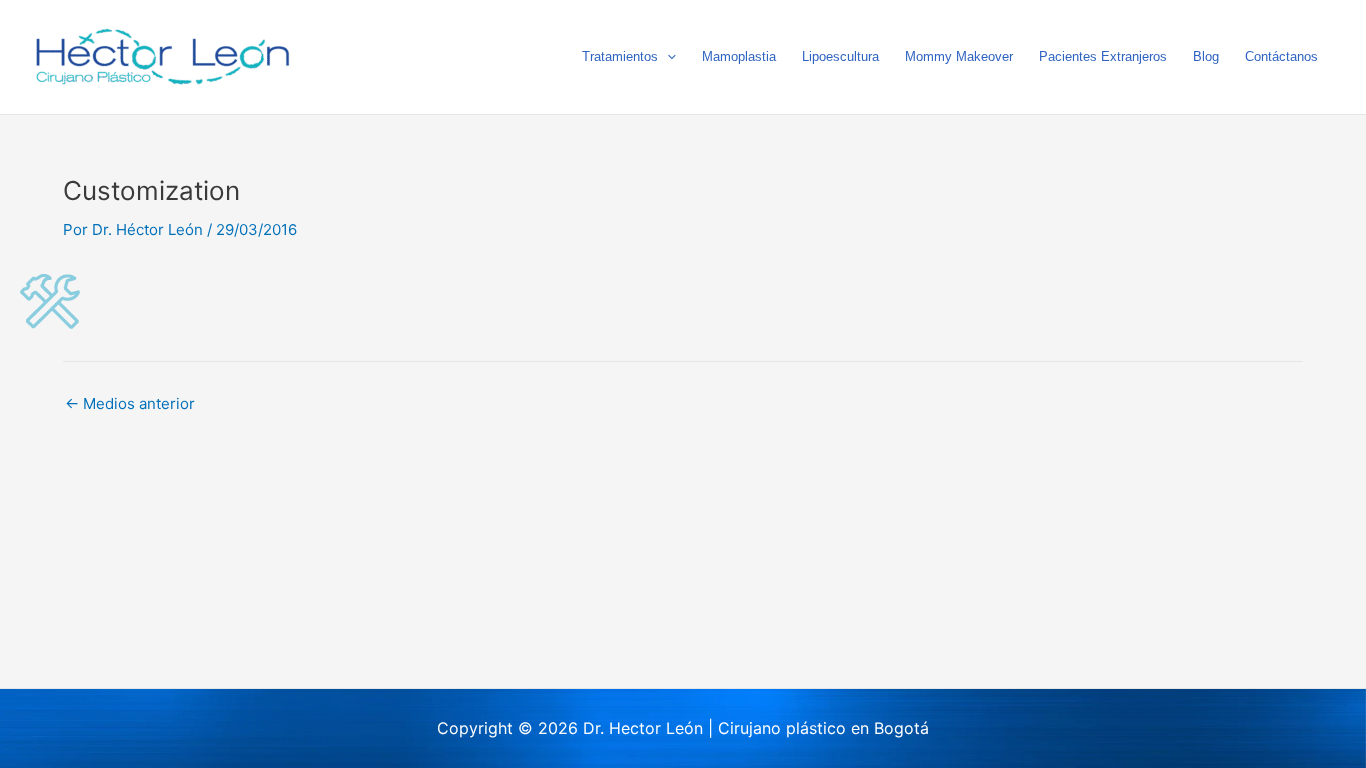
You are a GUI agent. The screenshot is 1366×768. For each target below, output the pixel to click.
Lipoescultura (840, 56)
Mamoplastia (739, 56)
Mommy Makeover (959, 56)
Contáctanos (1281, 56)
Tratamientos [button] (620, 56)
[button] (667, 57)
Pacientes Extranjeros (1103, 56)
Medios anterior (130, 403)
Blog (1206, 56)
